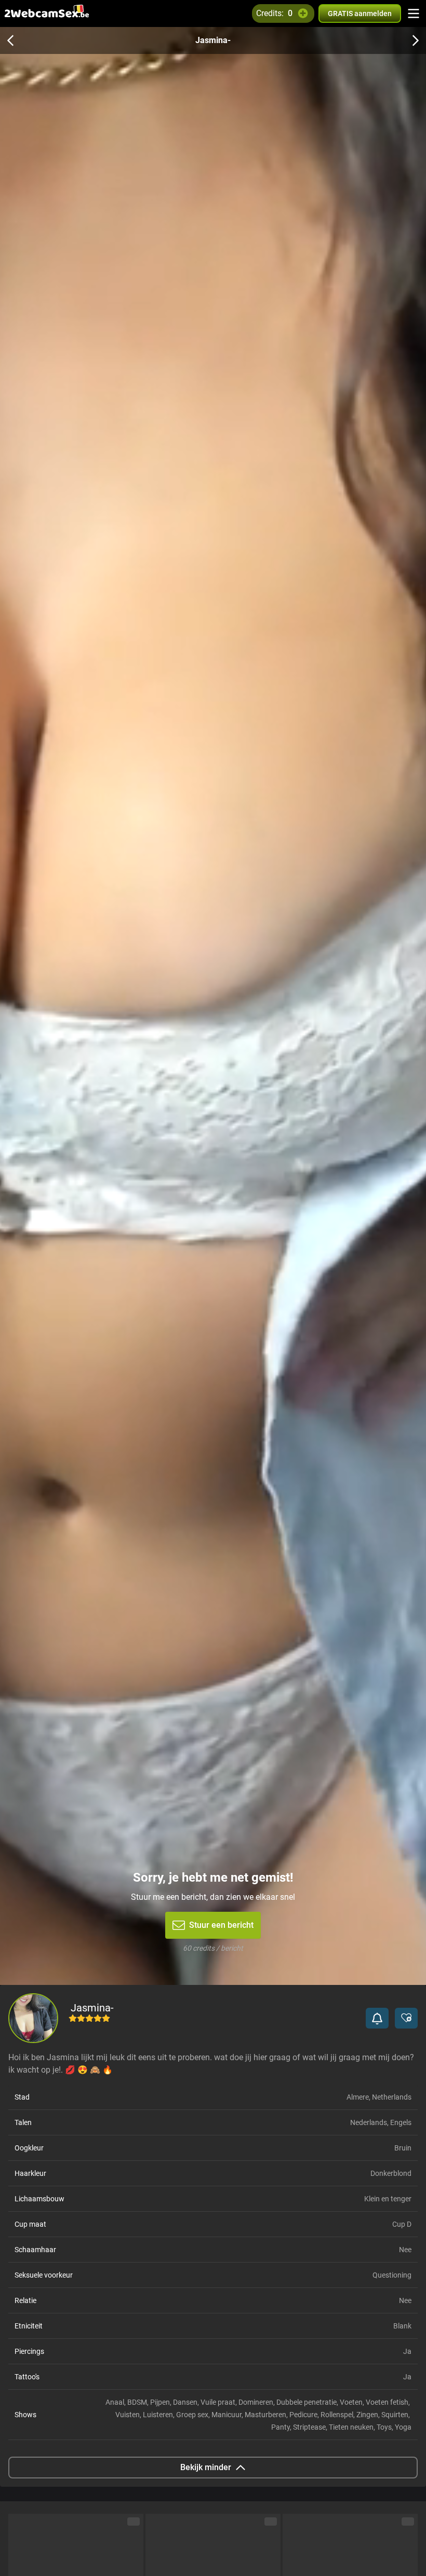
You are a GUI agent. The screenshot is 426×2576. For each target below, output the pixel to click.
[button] (377, 2018)
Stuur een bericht (221, 1925)
